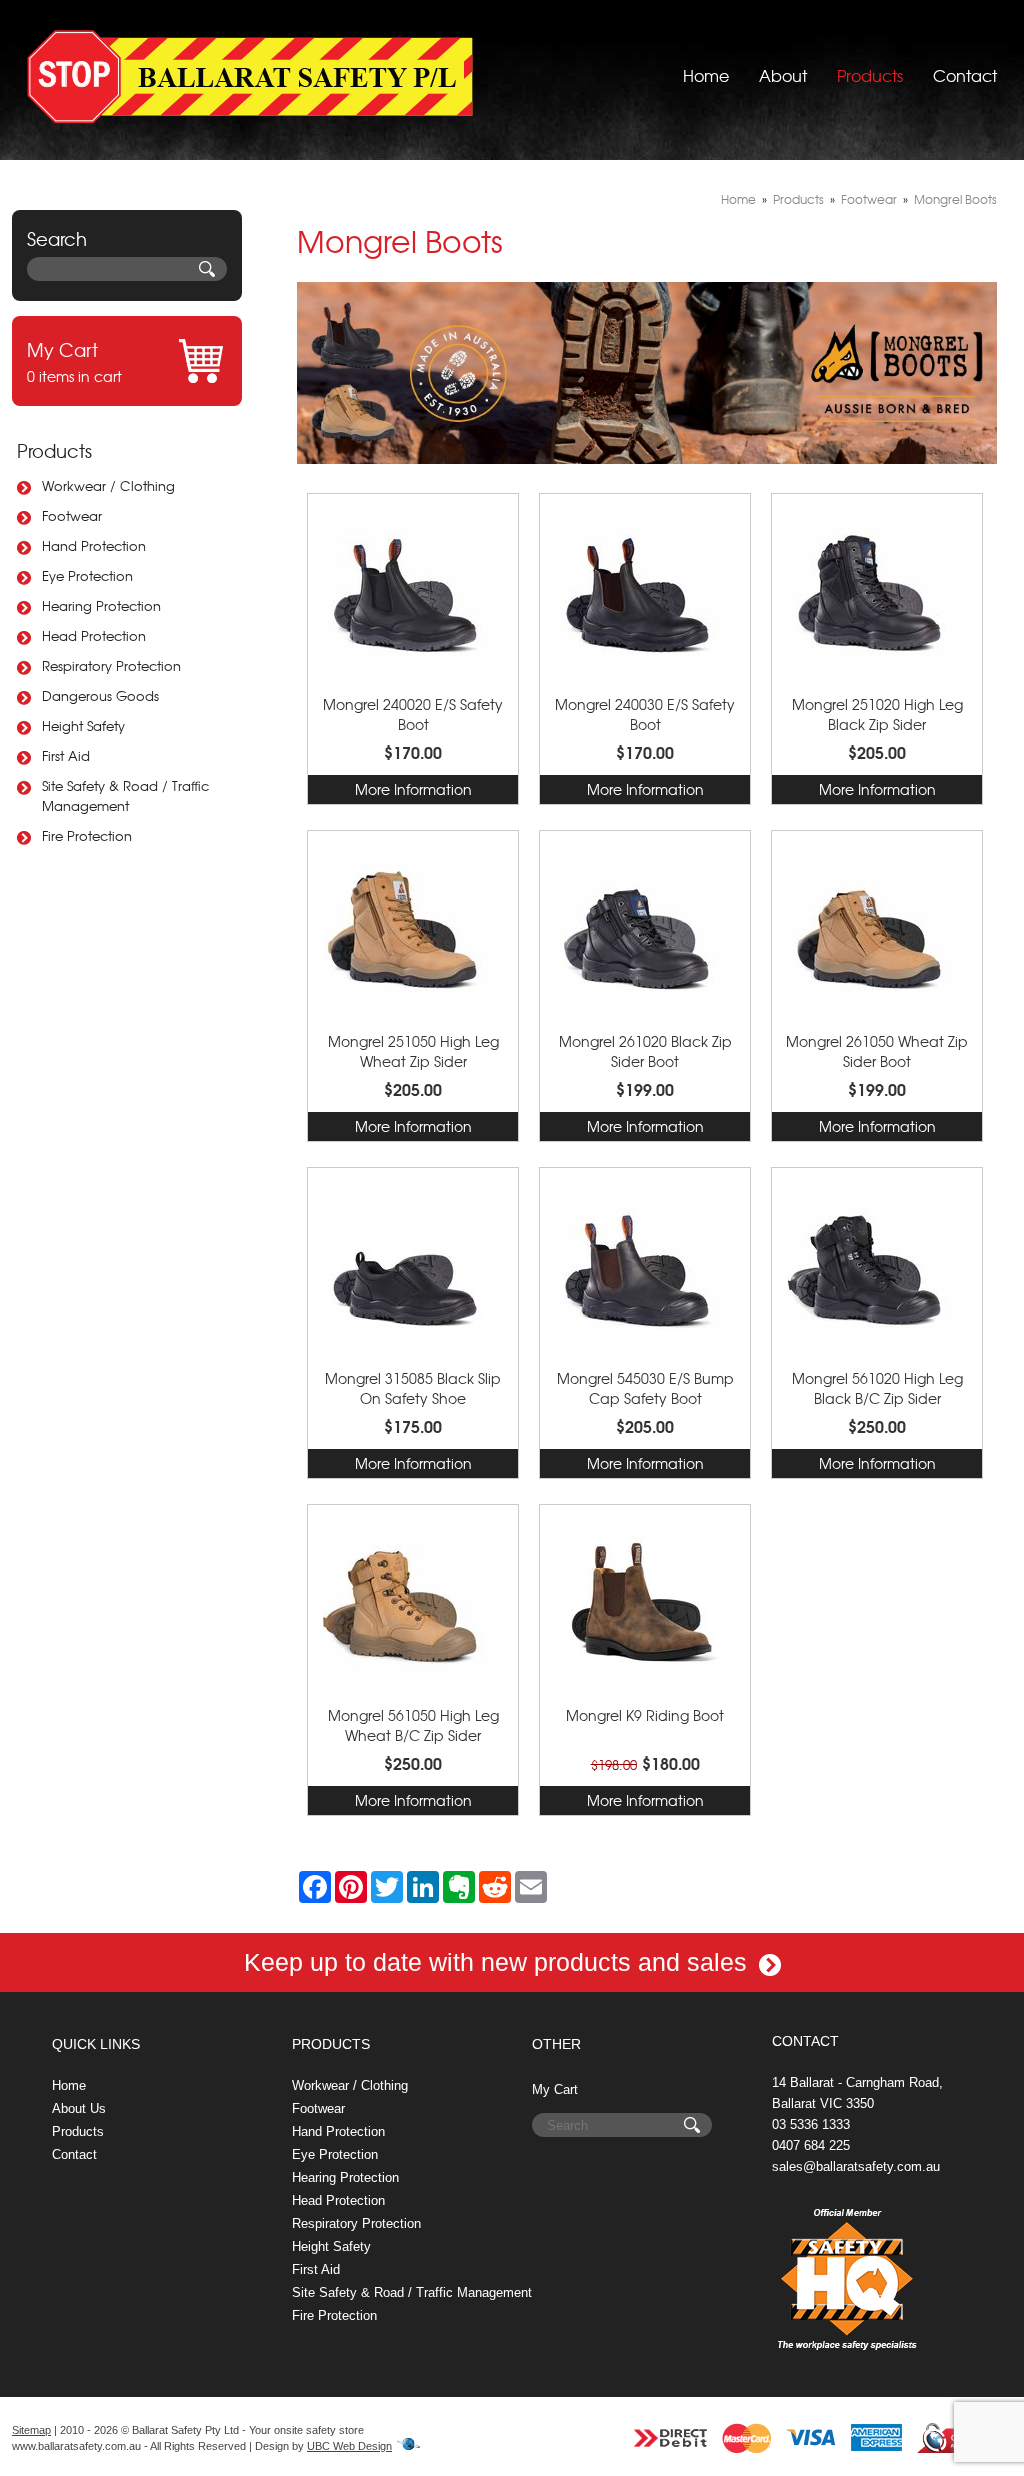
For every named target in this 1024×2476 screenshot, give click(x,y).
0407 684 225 (811, 2145)
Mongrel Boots (955, 199)
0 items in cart (74, 361)
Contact (965, 75)
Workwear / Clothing (108, 485)
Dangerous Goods (100, 695)
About (783, 75)
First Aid (66, 755)
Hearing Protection (101, 605)
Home (706, 75)
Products (870, 75)
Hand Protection (94, 545)
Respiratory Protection (111, 665)
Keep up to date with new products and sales (499, 1962)
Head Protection (94, 635)
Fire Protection (87, 835)
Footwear (72, 515)
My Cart (555, 2089)
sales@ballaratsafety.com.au (856, 2166)
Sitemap (31, 2430)
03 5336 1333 (811, 2124)
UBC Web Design (349, 2446)
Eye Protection (87, 575)
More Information (413, 789)
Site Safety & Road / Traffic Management (125, 795)
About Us (79, 2108)
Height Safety (83, 725)
